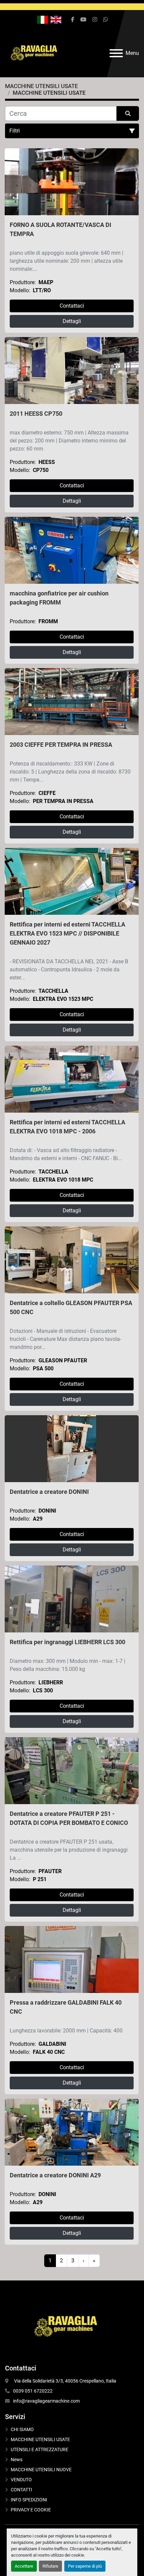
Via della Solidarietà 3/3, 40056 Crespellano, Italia (65, 2381)
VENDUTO (21, 2480)
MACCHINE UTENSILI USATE (40, 2439)
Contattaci (72, 306)
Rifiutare (50, 2566)
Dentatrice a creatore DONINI (49, 1492)
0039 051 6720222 (33, 2391)
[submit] (128, 113)
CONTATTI (21, 2490)
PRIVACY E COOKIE (31, 2510)
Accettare (24, 2566)
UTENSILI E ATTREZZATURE (40, 2449)
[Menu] (116, 53)
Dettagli (72, 321)
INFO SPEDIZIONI (29, 2500)
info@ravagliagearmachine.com (46, 2401)
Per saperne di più (85, 2566)
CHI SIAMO (22, 2429)
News (17, 2460)
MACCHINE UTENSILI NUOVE (41, 2470)
